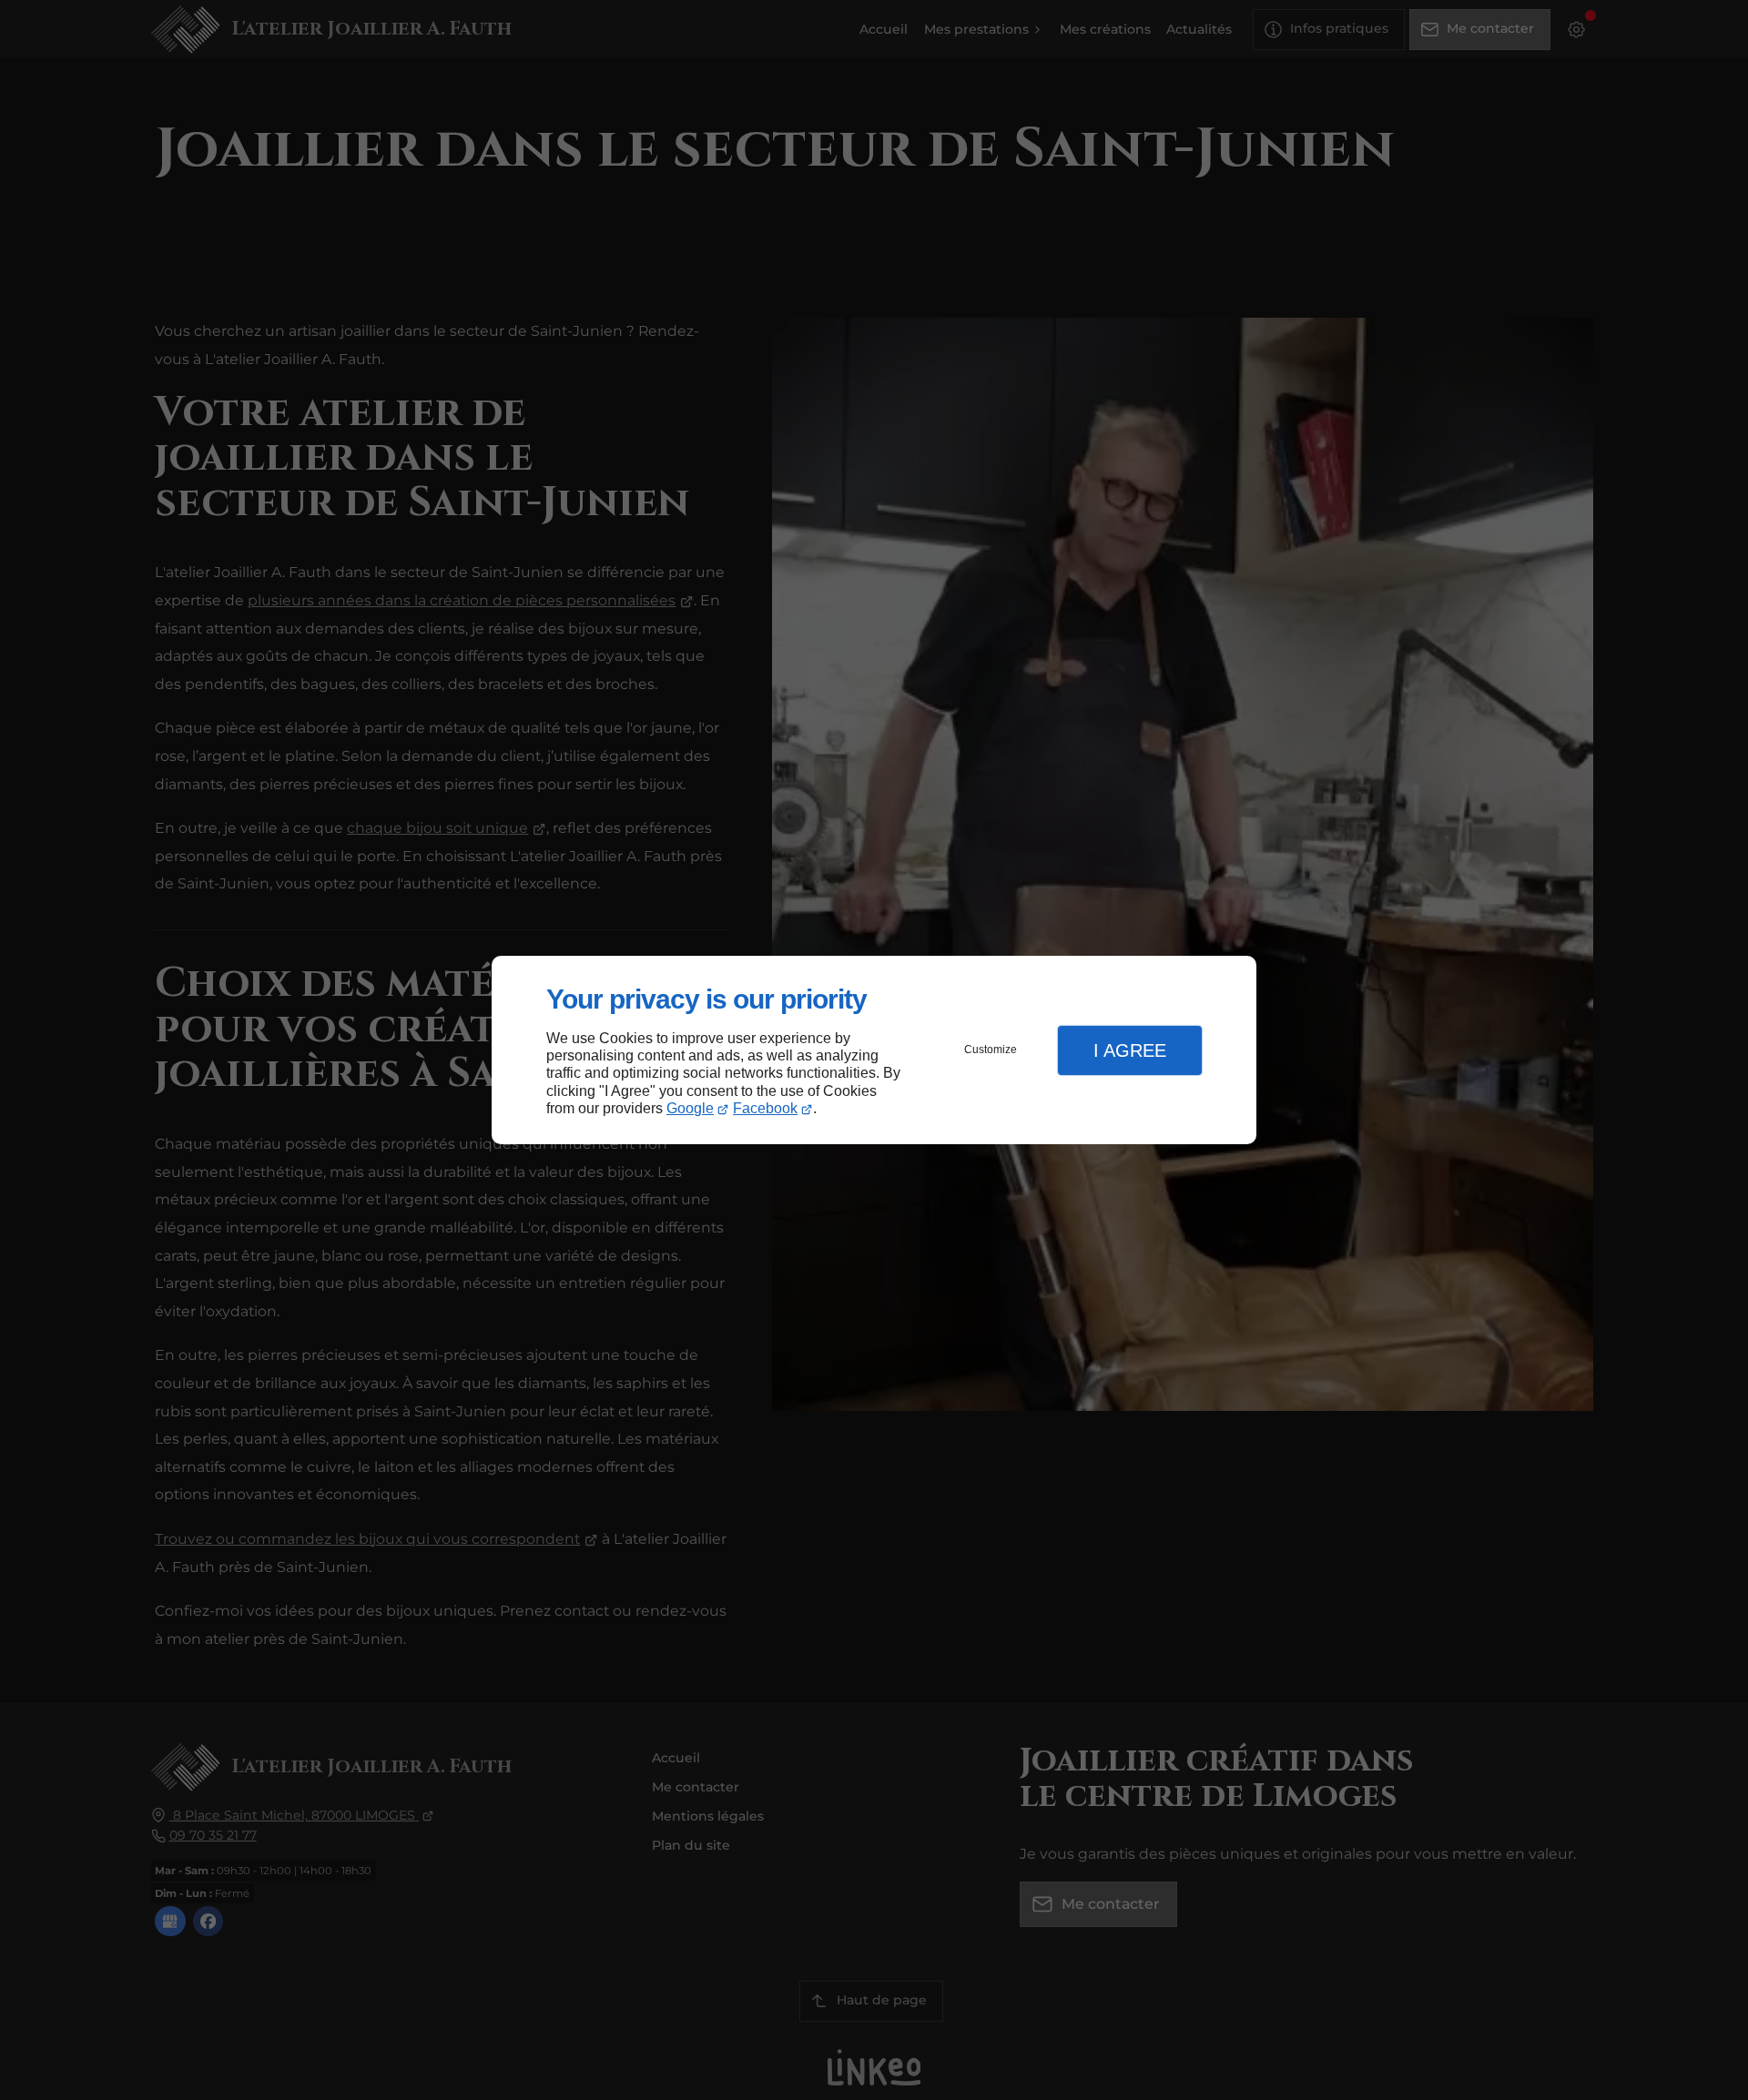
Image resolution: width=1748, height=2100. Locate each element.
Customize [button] (991, 1050)
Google (690, 1108)
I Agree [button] (1130, 1050)
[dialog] (874, 1050)
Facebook (765, 1108)
